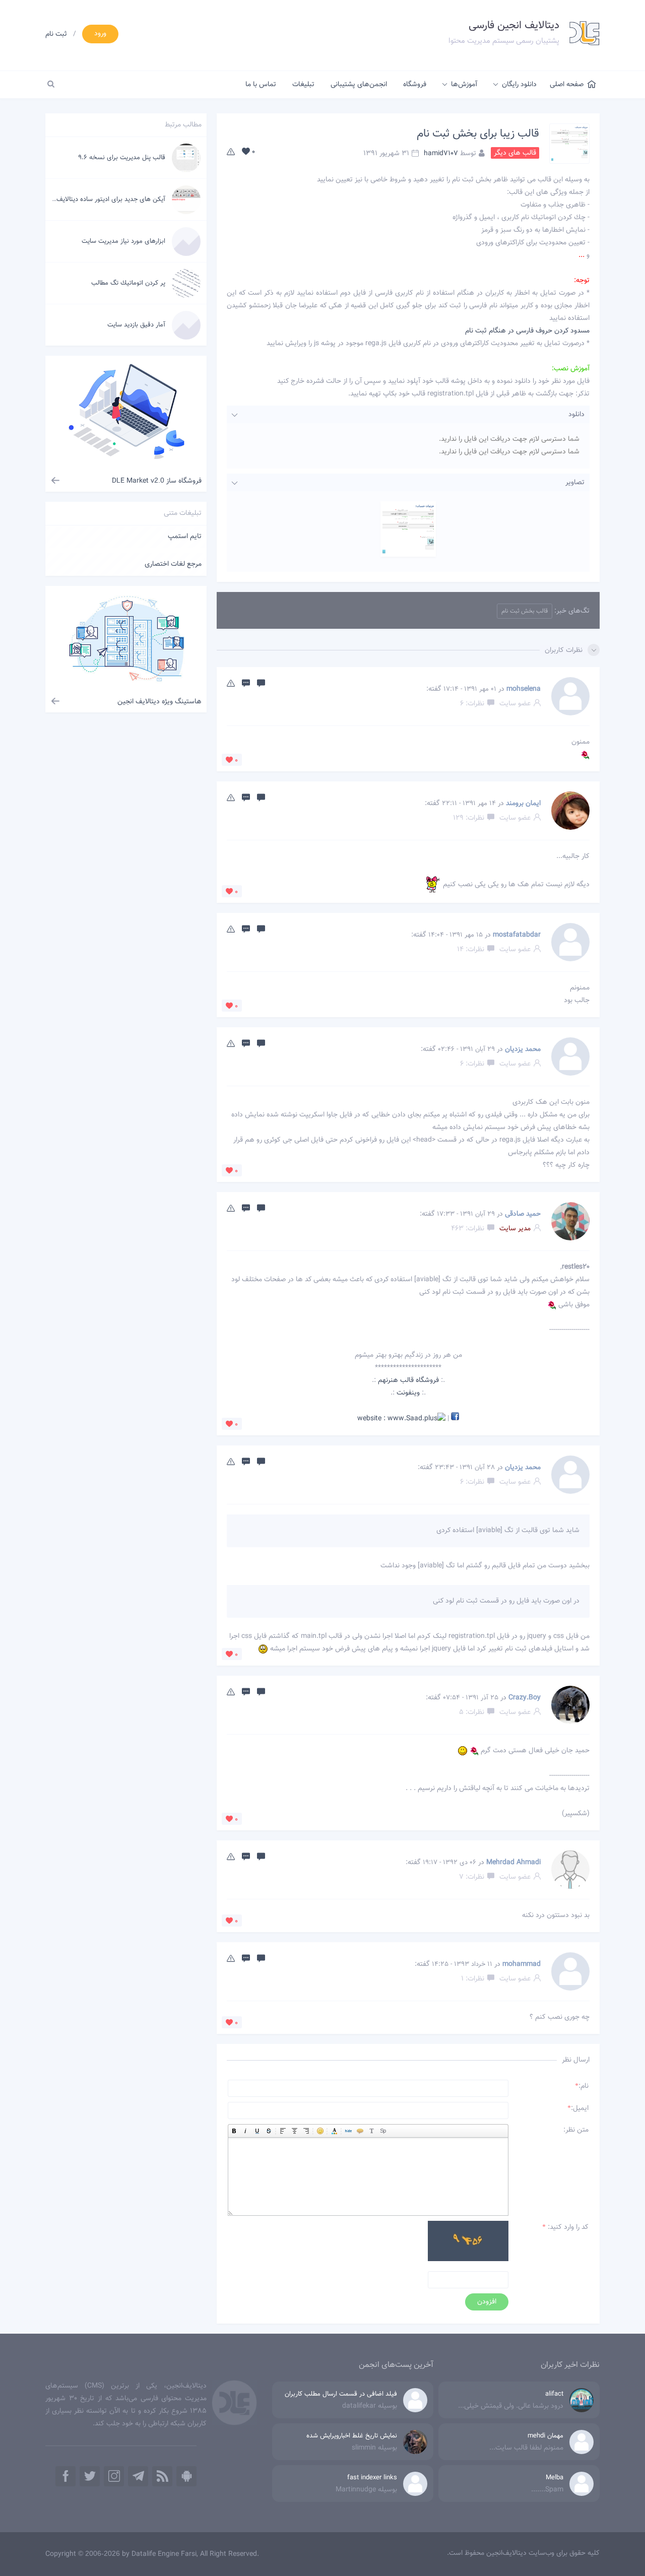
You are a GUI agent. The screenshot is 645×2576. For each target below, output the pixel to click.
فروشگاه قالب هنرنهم (408, 1380)
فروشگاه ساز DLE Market (157, 481)
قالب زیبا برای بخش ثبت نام (478, 134)
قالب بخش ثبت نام (525, 611)
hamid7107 (441, 153)
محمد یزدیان (523, 1049)
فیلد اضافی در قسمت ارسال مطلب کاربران (341, 2394)
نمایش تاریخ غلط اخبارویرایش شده (352, 2436)
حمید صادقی (523, 1214)
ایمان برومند (523, 804)
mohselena (524, 689)
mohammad (522, 1964)
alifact (554, 2394)
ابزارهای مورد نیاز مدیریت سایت (123, 241)
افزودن (487, 2302)
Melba (555, 2478)
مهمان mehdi (545, 2436)
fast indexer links (372, 2478)
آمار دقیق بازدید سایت (136, 325)
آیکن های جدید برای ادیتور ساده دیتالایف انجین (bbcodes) (86, 200)
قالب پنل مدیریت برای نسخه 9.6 (122, 158)
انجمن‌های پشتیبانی (359, 85)
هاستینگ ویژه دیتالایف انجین (159, 702)
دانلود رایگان (519, 85)
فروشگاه (415, 85)
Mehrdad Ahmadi (513, 1863)
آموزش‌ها (464, 85)
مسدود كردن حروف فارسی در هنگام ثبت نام (527, 331)
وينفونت (408, 1393)
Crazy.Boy (525, 1698)
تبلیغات (303, 85)
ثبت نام (56, 34)
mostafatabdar (517, 935)
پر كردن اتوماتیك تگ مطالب (128, 283)
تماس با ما (261, 85)
